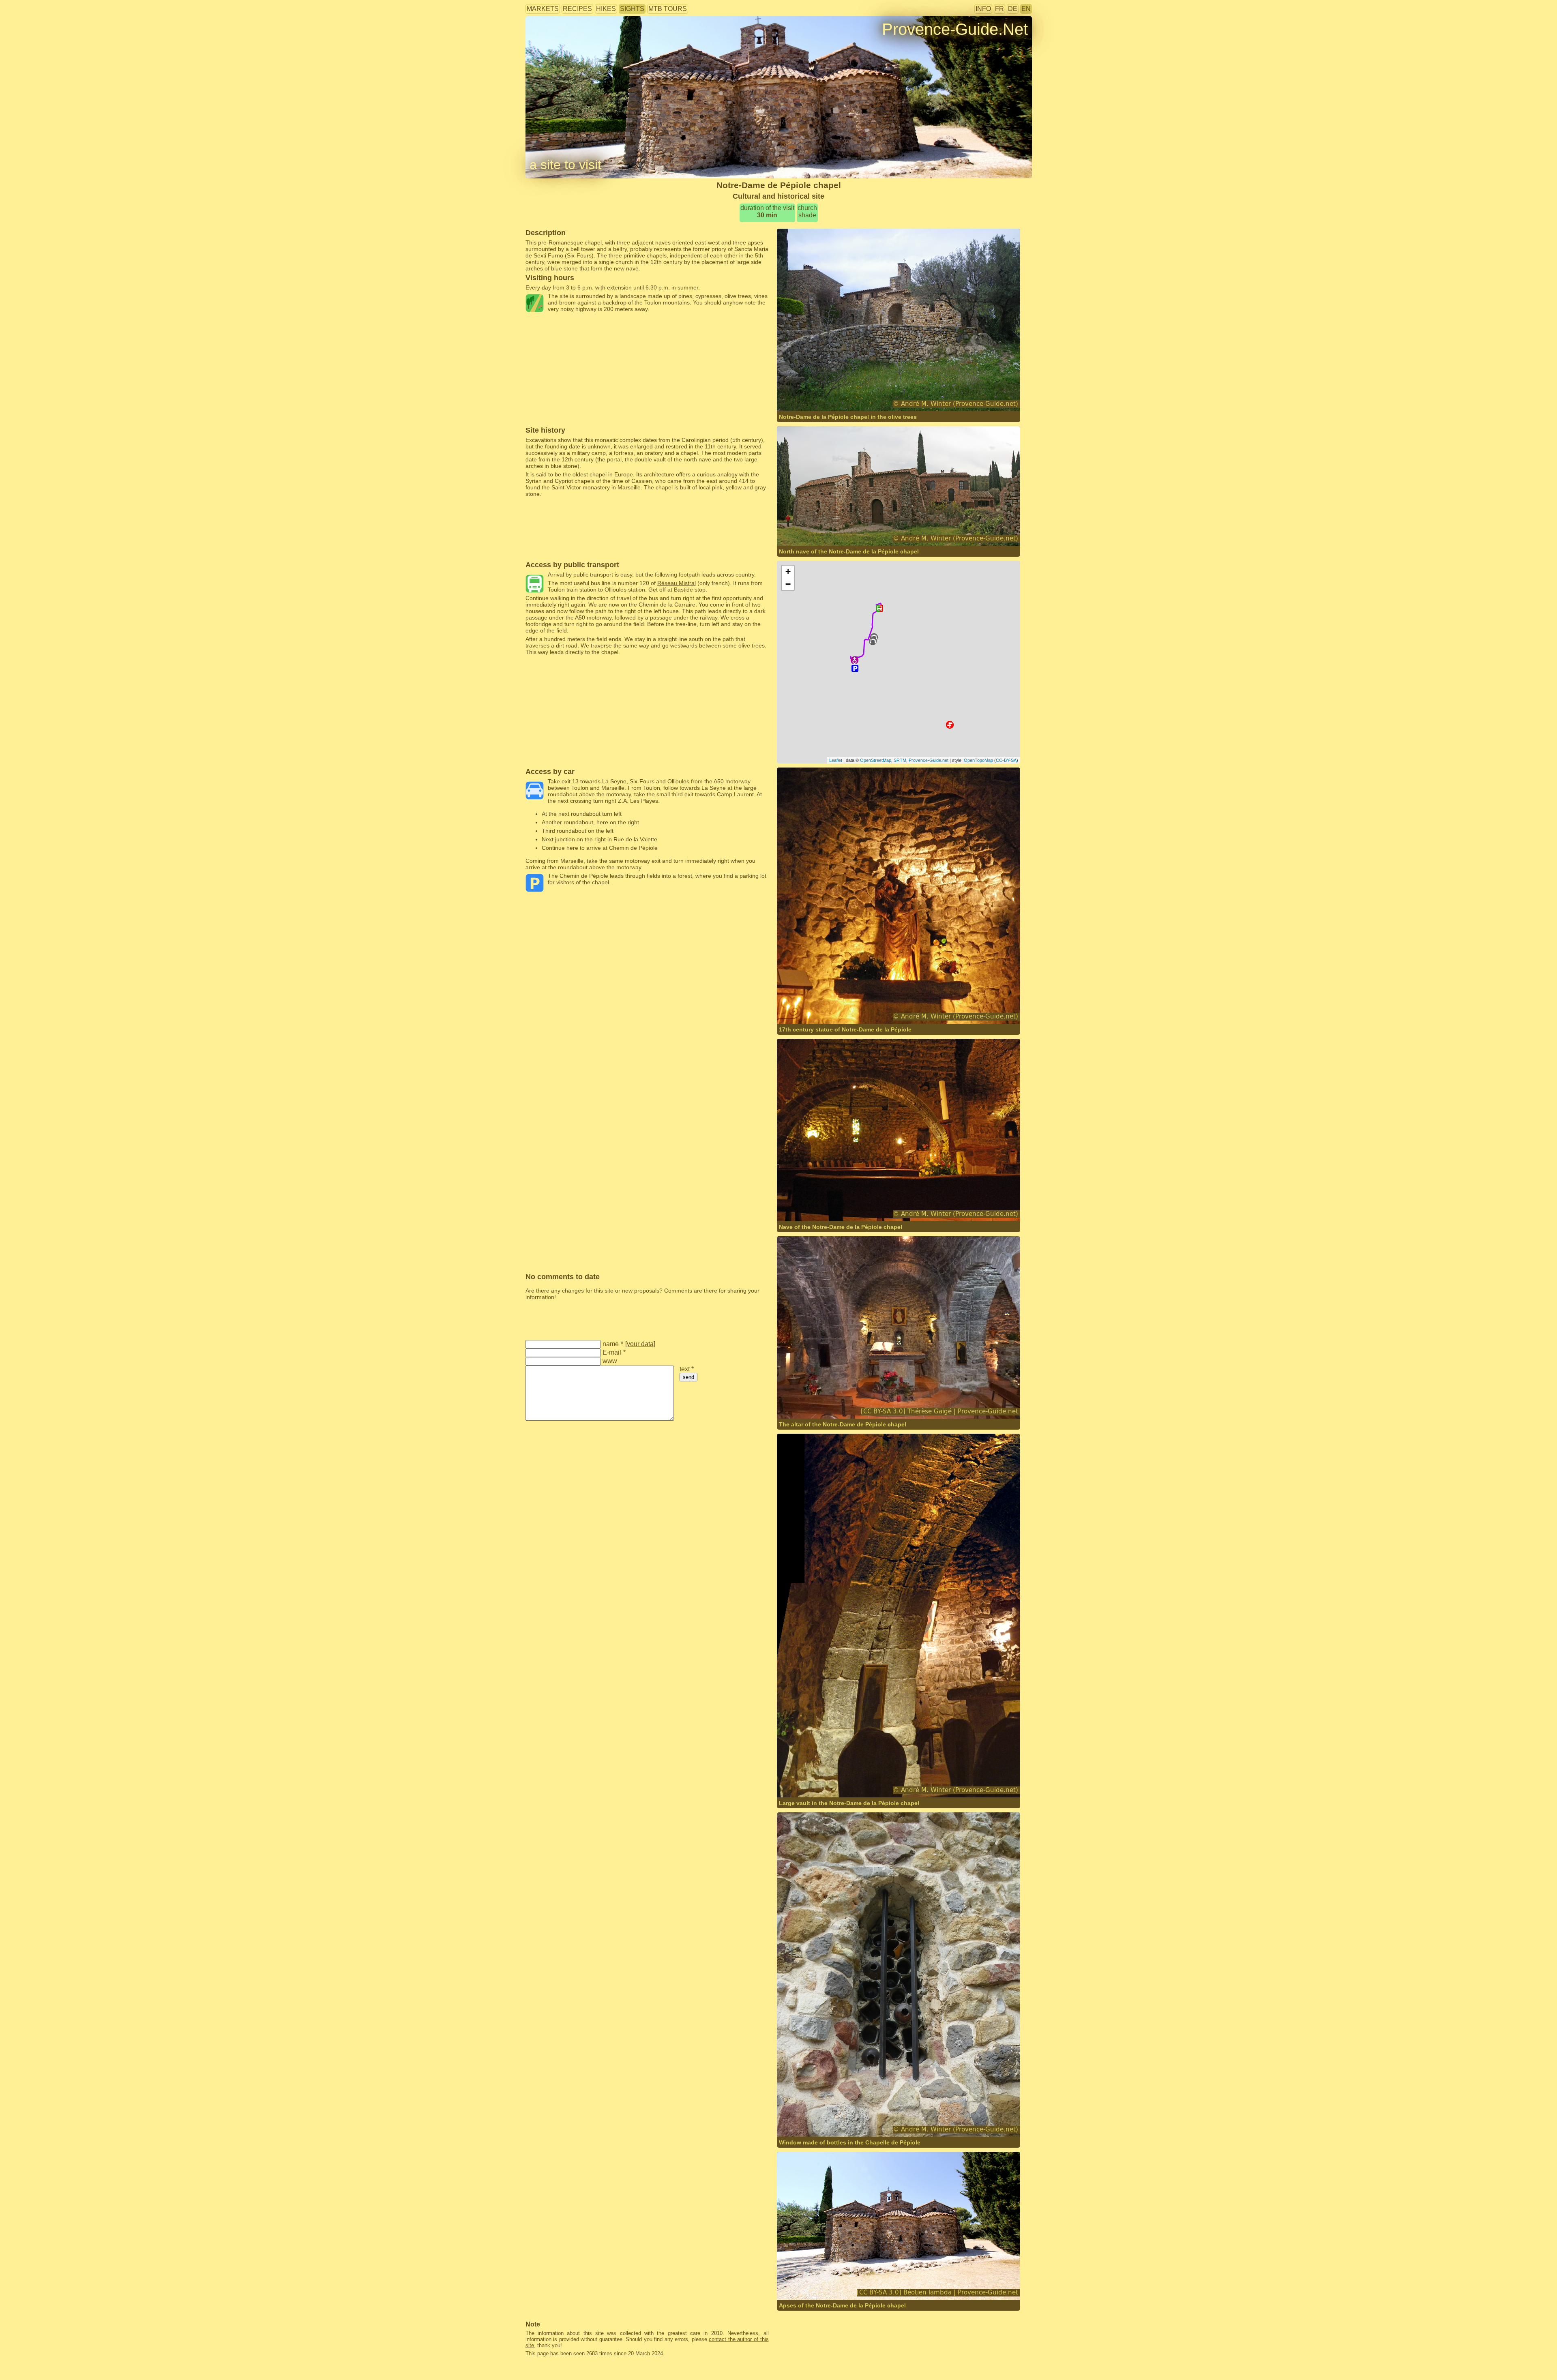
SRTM (900, 760)
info (983, 9)
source (849, 1403)
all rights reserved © (820, 395)
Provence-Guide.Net (955, 29)
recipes (577, 9)
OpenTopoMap (978, 760)
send (688, 1377)
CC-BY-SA (1006, 760)
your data (640, 1344)
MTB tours (668, 9)
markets (543, 9)
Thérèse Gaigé (820, 1403)
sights (632, 9)
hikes (606, 9)
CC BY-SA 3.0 (909, 1403)
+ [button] (788, 571)
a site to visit (565, 165)
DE (1013, 9)
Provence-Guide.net (929, 760)
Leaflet (836, 760)
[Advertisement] (647, 330)
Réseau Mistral (677, 583)
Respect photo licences (555, 42)
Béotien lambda (821, 2284)
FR (999, 9)
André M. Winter (875, 395)
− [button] (788, 584)
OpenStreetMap (876, 760)
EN (1026, 9)
